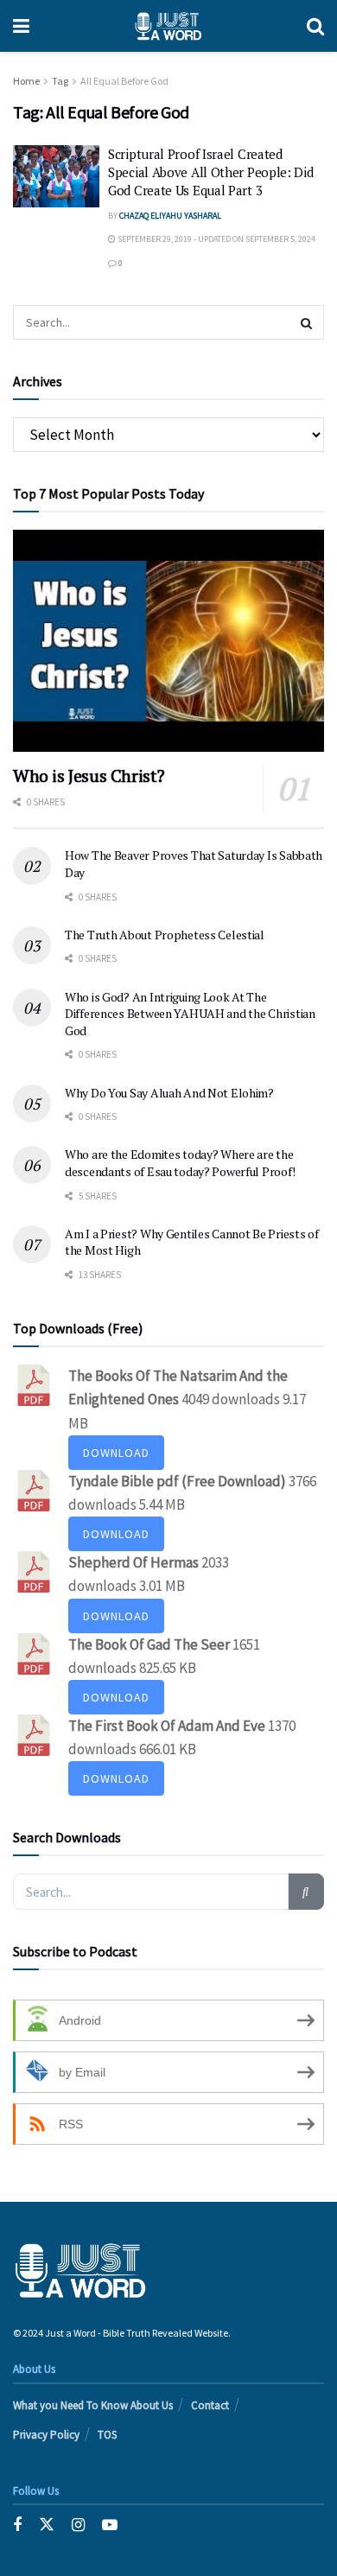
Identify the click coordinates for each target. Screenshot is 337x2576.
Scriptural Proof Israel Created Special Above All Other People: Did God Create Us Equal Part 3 (211, 172)
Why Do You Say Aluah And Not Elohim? (169, 1093)
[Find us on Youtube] (110, 2525)
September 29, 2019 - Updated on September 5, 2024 (216, 239)
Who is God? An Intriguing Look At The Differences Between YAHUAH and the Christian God (190, 1014)
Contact (210, 2405)
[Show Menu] (21, 26)
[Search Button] (315, 26)
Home (26, 81)
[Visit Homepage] (168, 26)
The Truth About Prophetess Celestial (165, 935)
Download (116, 1453)
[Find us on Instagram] (78, 2525)
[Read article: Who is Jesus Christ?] (168, 641)
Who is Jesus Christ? (89, 776)
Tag (60, 81)
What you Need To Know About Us (93, 2405)
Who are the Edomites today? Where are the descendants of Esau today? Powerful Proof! (180, 1163)
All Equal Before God (124, 81)
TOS (107, 2435)
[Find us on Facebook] (17, 2525)
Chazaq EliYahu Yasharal (170, 216)
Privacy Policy (46, 2435)
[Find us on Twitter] (47, 2525)
